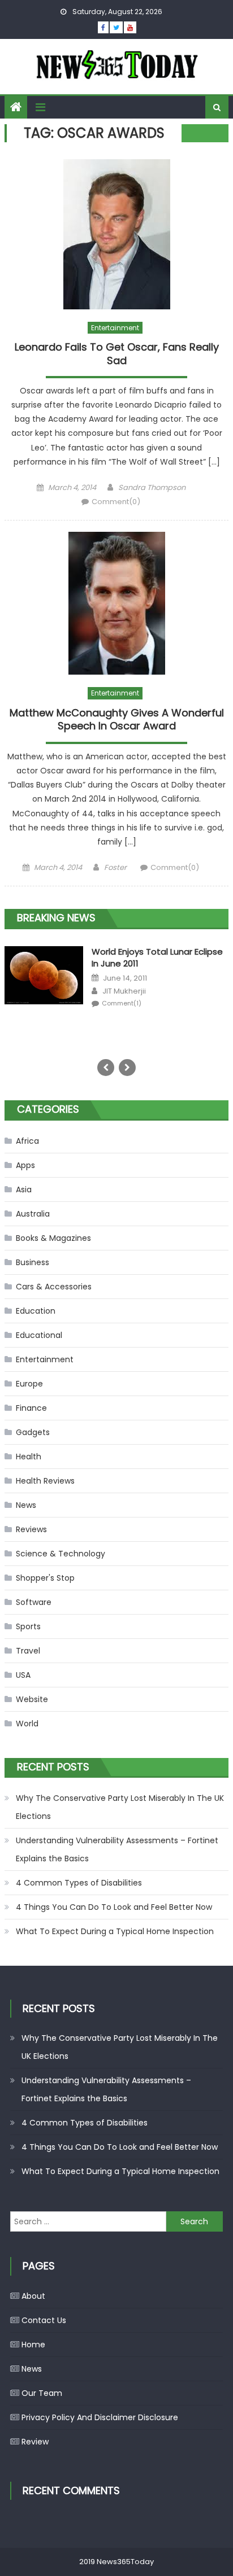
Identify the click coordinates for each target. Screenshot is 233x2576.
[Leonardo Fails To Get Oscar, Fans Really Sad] (116, 234)
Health (29, 1457)
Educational (39, 1335)
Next (127, 1068)
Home (33, 2345)
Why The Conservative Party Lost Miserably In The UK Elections (120, 1807)
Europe (29, 1384)
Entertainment (115, 328)
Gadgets (33, 1432)
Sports (28, 1626)
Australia (33, 1214)
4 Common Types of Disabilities (79, 1883)
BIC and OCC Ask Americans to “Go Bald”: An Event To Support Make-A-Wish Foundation (157, 963)
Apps (25, 1165)
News (26, 1505)
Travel (28, 1651)
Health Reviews (45, 1481)
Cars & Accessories (54, 1287)
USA (23, 1675)
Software (34, 1602)
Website (32, 1699)
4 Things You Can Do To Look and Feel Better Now (114, 1907)
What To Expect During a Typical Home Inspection (115, 1931)
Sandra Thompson (152, 487)
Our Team (42, 2393)
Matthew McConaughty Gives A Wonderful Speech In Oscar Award (117, 720)
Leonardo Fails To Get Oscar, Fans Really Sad (117, 354)
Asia (24, 1189)
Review (35, 2442)
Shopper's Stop (45, 1578)
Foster (115, 867)
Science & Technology (61, 1554)
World (27, 1724)
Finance (31, 1408)
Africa (27, 1141)
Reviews (31, 1529)
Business (33, 1262)
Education (36, 1311)
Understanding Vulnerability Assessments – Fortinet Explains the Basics (117, 1849)
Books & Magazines (53, 1238)
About (33, 2296)
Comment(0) (116, 502)
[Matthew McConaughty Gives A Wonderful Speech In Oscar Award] (116, 603)
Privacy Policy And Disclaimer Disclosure (100, 2417)
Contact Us (44, 2320)
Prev (106, 1068)
